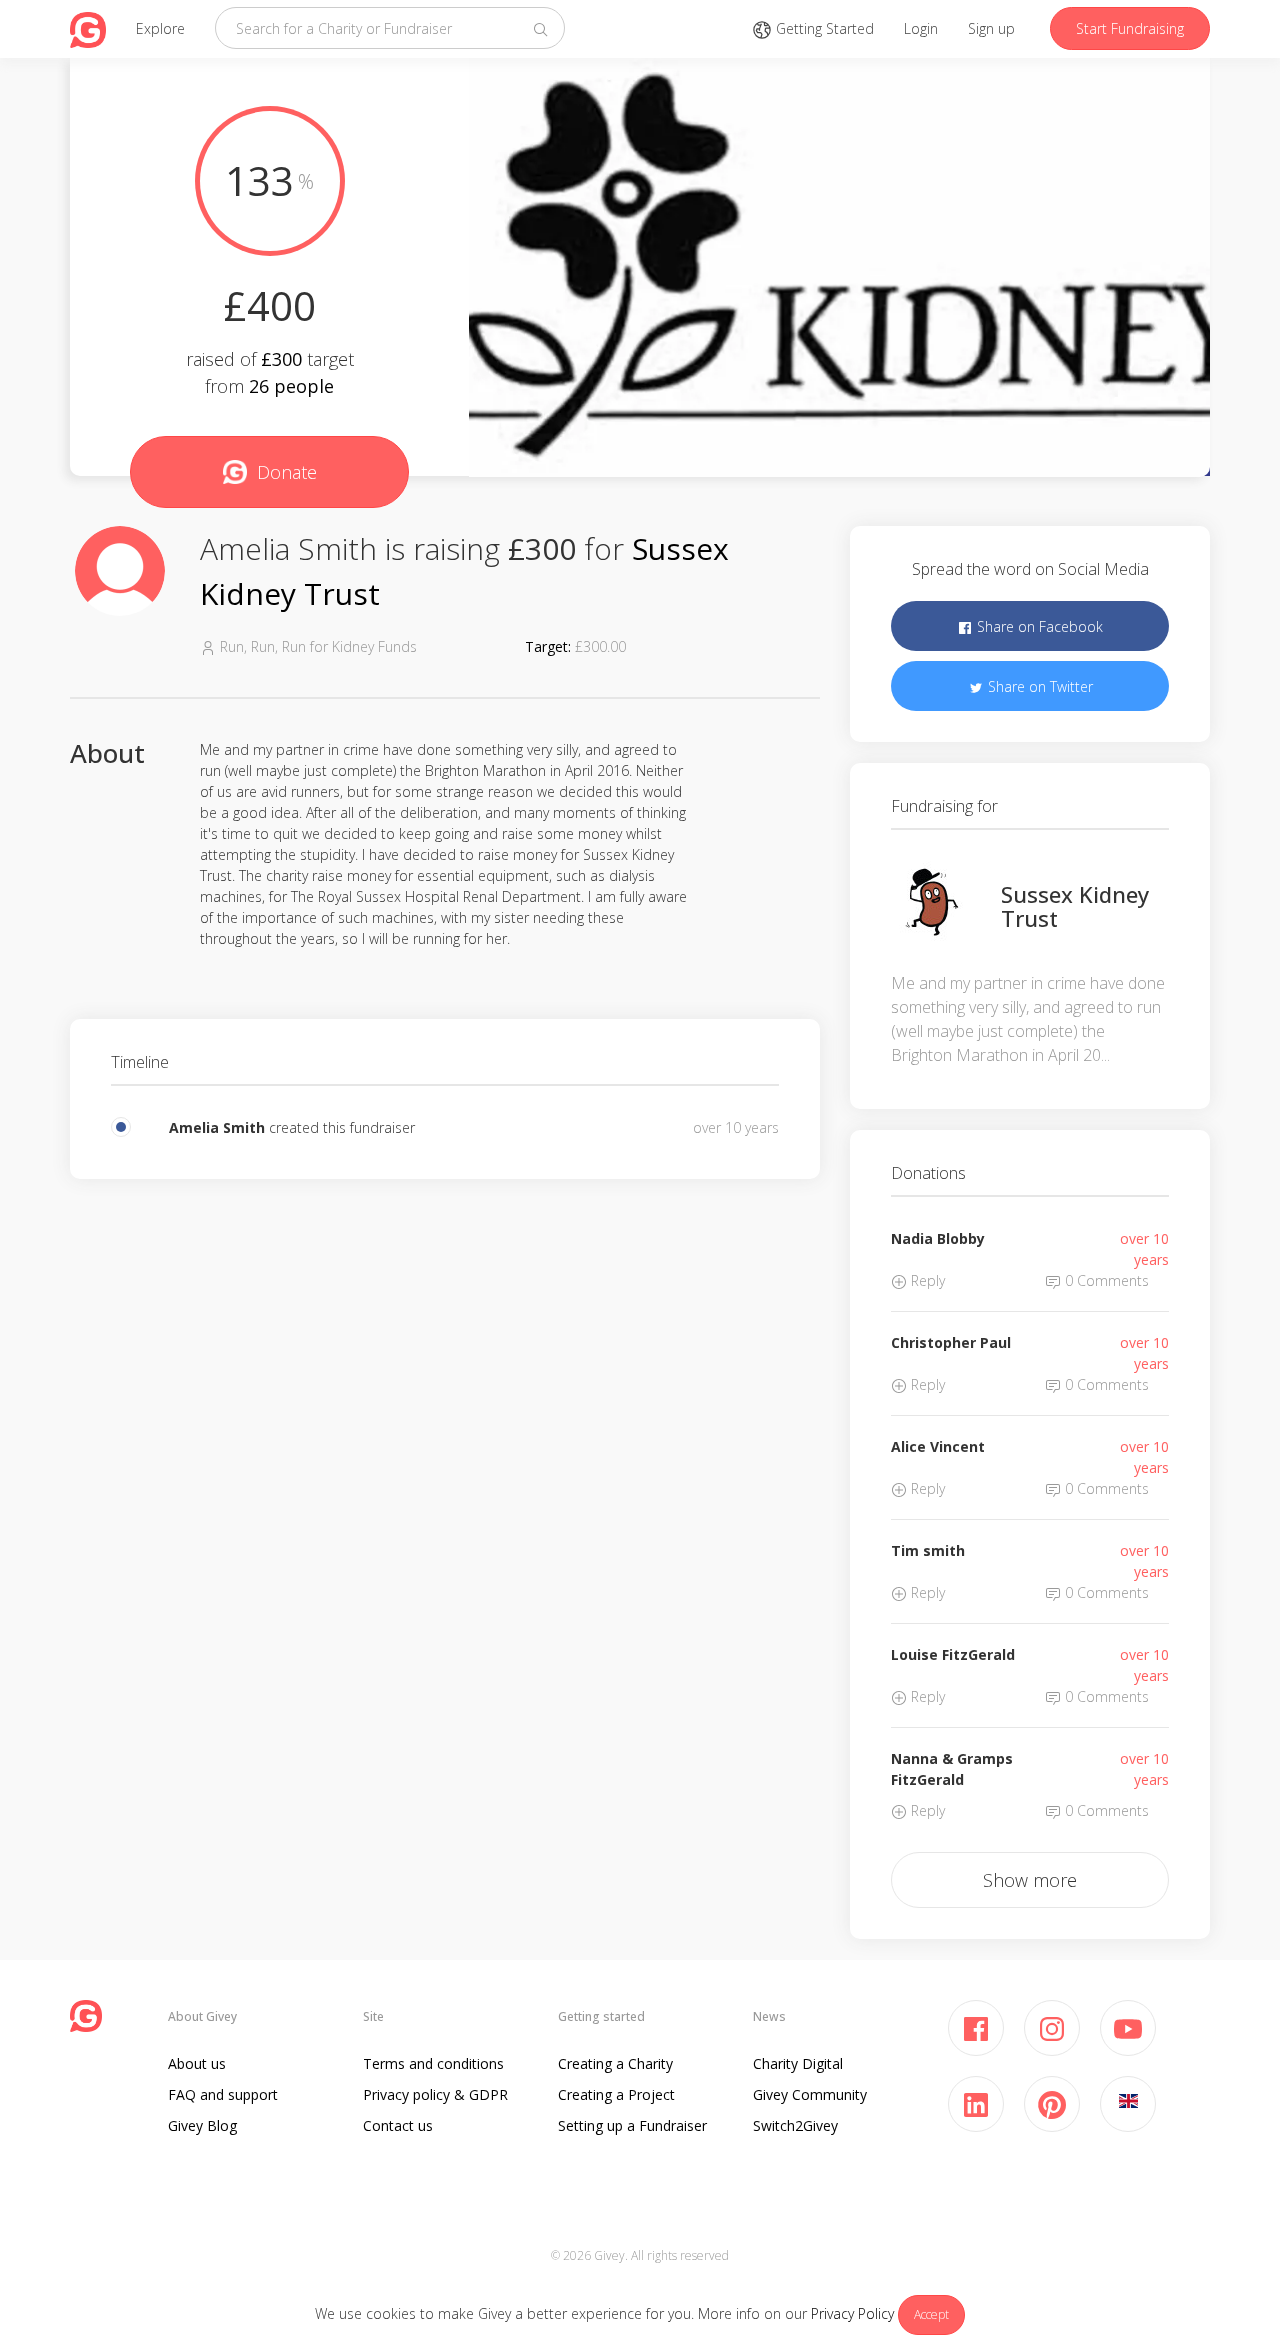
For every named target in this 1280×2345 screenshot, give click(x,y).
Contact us (398, 2125)
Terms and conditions (433, 2063)
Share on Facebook (1038, 626)
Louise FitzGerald (953, 1654)
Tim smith (928, 1550)
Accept (931, 2314)
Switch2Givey (795, 2125)
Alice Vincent (938, 1446)
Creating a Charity (615, 2063)
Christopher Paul (951, 1342)
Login (921, 28)
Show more (1030, 1880)
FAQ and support (223, 2094)
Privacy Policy (852, 2313)
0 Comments (1105, 1280)
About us (197, 2063)
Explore (160, 28)
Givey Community (810, 2094)
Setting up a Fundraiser (632, 2125)
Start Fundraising (1130, 28)
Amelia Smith (217, 1127)
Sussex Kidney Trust (1075, 906)
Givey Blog (202, 2125)
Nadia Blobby (938, 1238)
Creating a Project (616, 2094)
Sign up (991, 28)
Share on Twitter (1038, 686)
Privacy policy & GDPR (435, 2094)
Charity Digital (798, 2063)
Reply (926, 1280)
